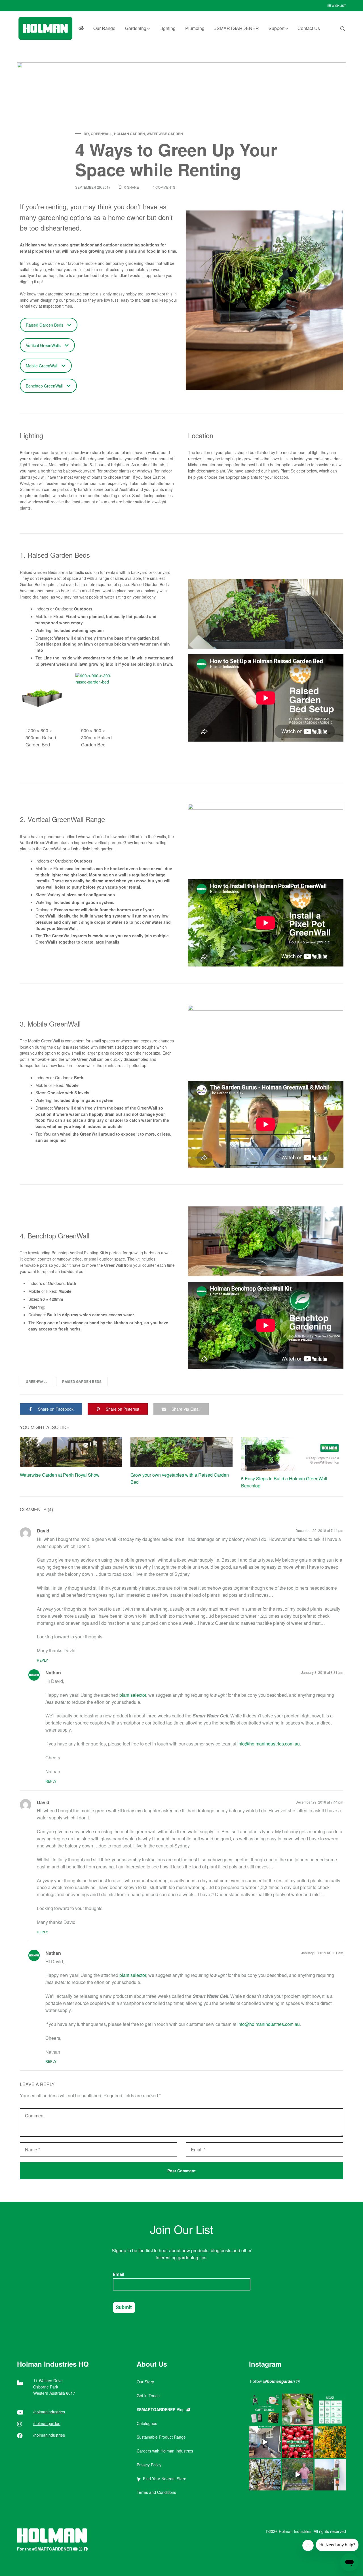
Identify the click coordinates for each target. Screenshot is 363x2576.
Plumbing (195, 28)
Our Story (145, 2382)
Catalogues (147, 2423)
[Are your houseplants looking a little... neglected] (298, 2409)
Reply (42, 1660)
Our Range (104, 28)
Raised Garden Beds (45, 325)
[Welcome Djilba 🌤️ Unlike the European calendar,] (330, 2442)
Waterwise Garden (165, 134)
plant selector (133, 1695)
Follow (273, 2381)
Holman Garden (129, 134)
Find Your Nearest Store (163, 2479)
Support (277, 28)
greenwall (37, 1381)
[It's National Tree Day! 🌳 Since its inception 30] (265, 2475)
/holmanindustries (49, 2412)
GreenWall (102, 134)
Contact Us (309, 28)
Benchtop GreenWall (44, 386)
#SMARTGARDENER (237, 28)
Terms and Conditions (156, 2492)
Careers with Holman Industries (165, 2451)
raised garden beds (82, 1381)
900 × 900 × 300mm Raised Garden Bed (96, 737)
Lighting (167, 28)
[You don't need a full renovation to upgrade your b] (265, 2442)
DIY (86, 134)
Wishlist (338, 5)
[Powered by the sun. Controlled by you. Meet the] (330, 2475)
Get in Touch (148, 2396)
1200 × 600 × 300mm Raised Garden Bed (41, 737)
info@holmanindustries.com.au (269, 1744)
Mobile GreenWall (42, 366)
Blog (161, 2409)
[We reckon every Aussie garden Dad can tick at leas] (330, 2409)
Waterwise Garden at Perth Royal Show (60, 1475)
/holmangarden (47, 2423)
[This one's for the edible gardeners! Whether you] (298, 2442)
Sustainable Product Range (161, 2437)
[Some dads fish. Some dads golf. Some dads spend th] (265, 2409)
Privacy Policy (149, 2465)
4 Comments (164, 187)
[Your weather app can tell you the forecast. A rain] (298, 2475)
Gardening (136, 28)
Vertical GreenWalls (43, 345)
